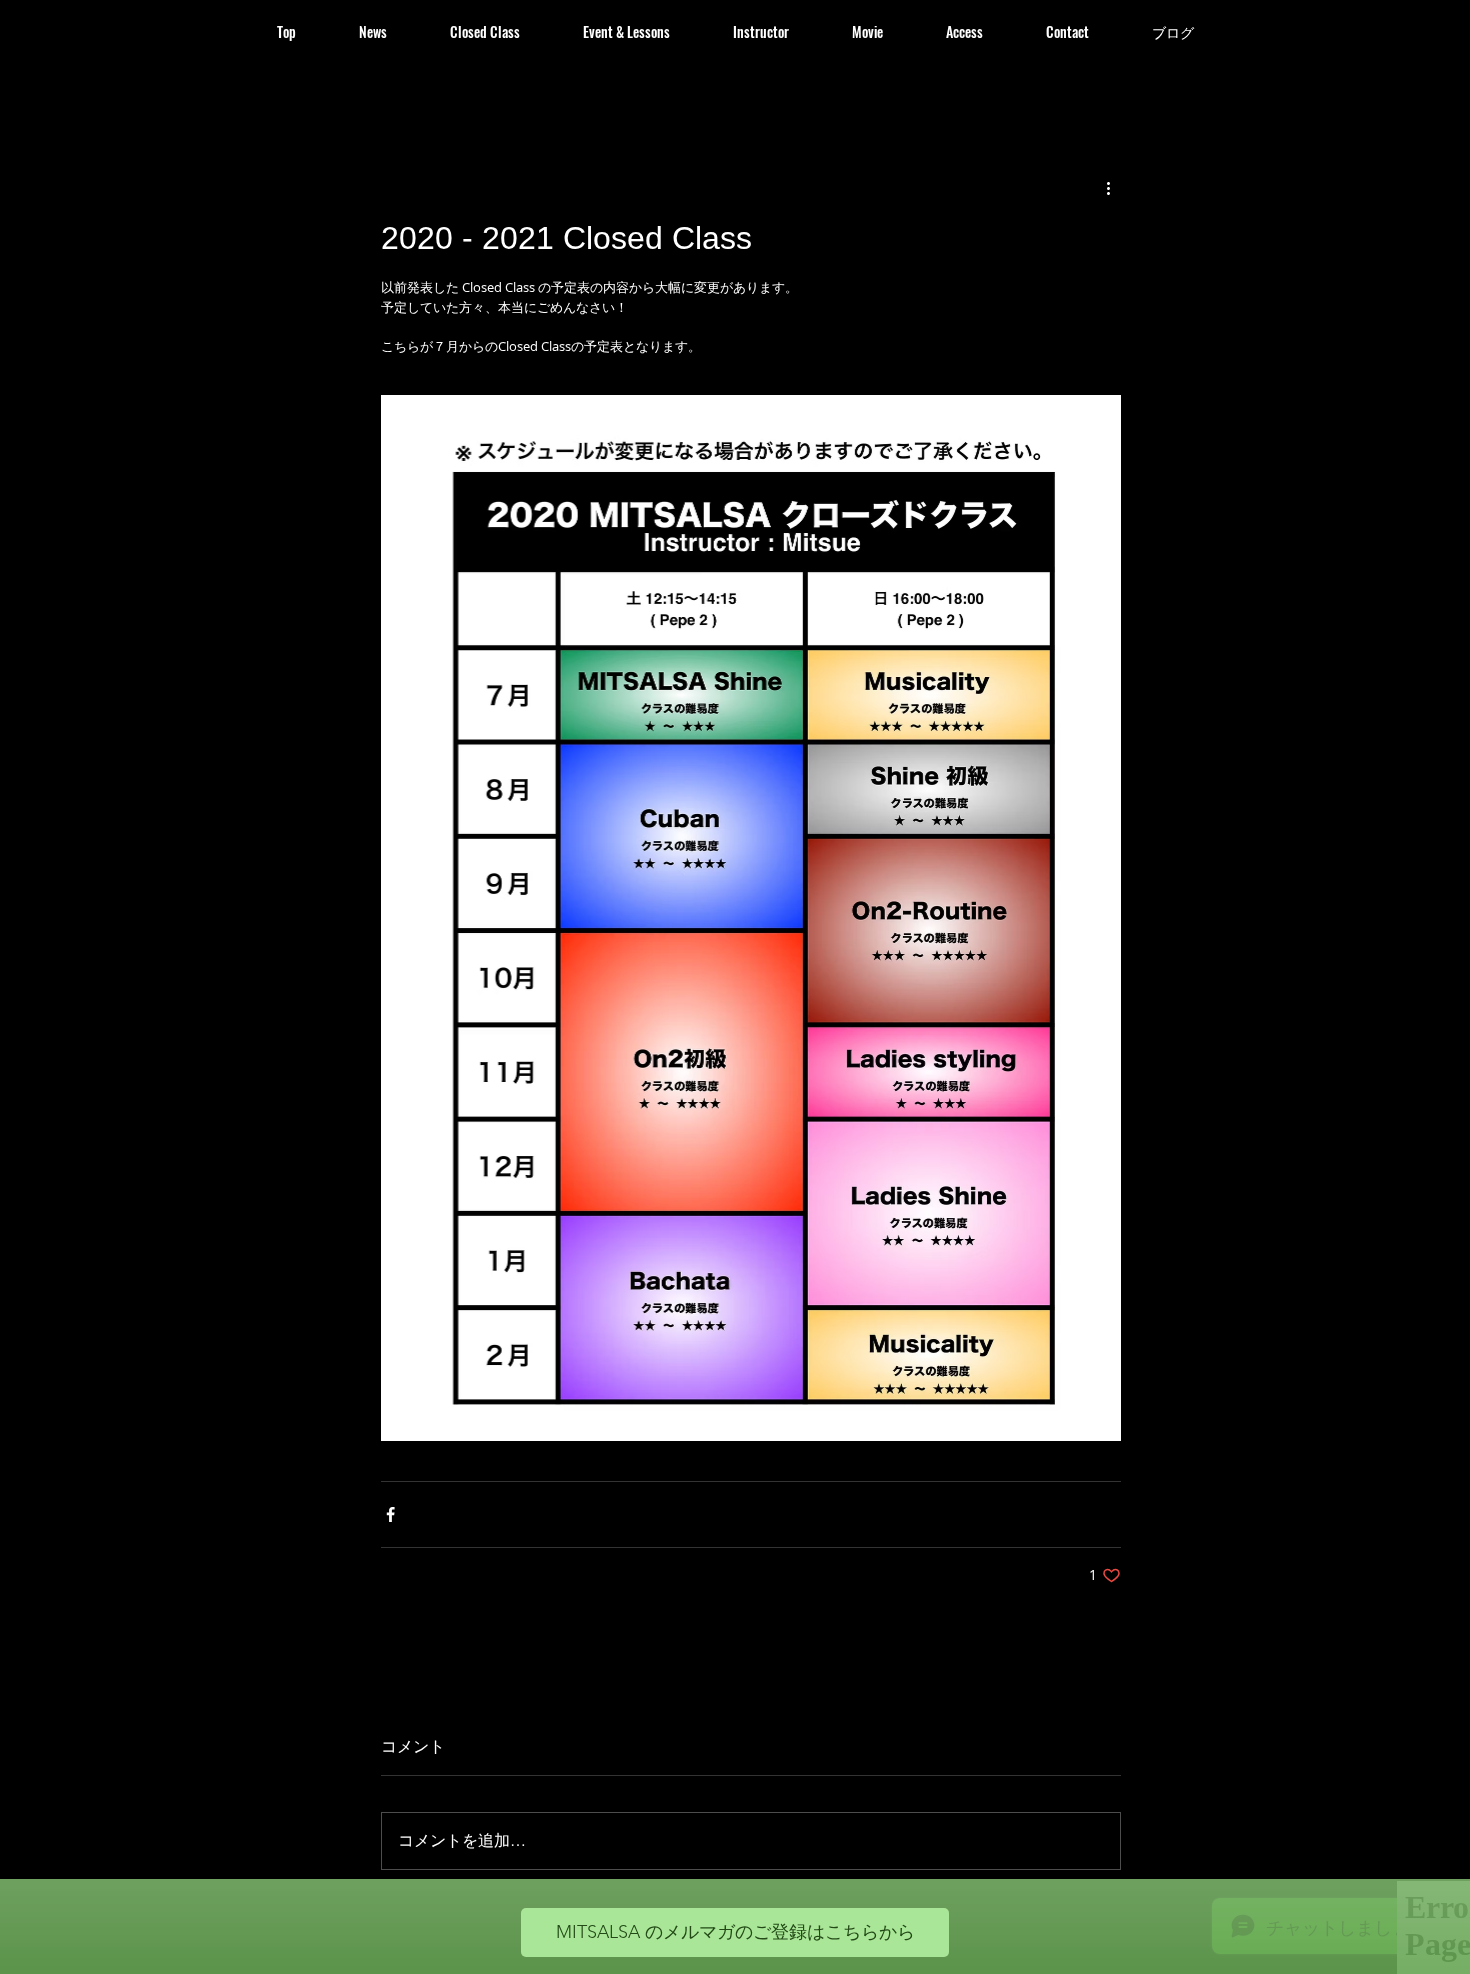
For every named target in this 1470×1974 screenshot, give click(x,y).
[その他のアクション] (1109, 188)
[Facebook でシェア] (390, 1514)
